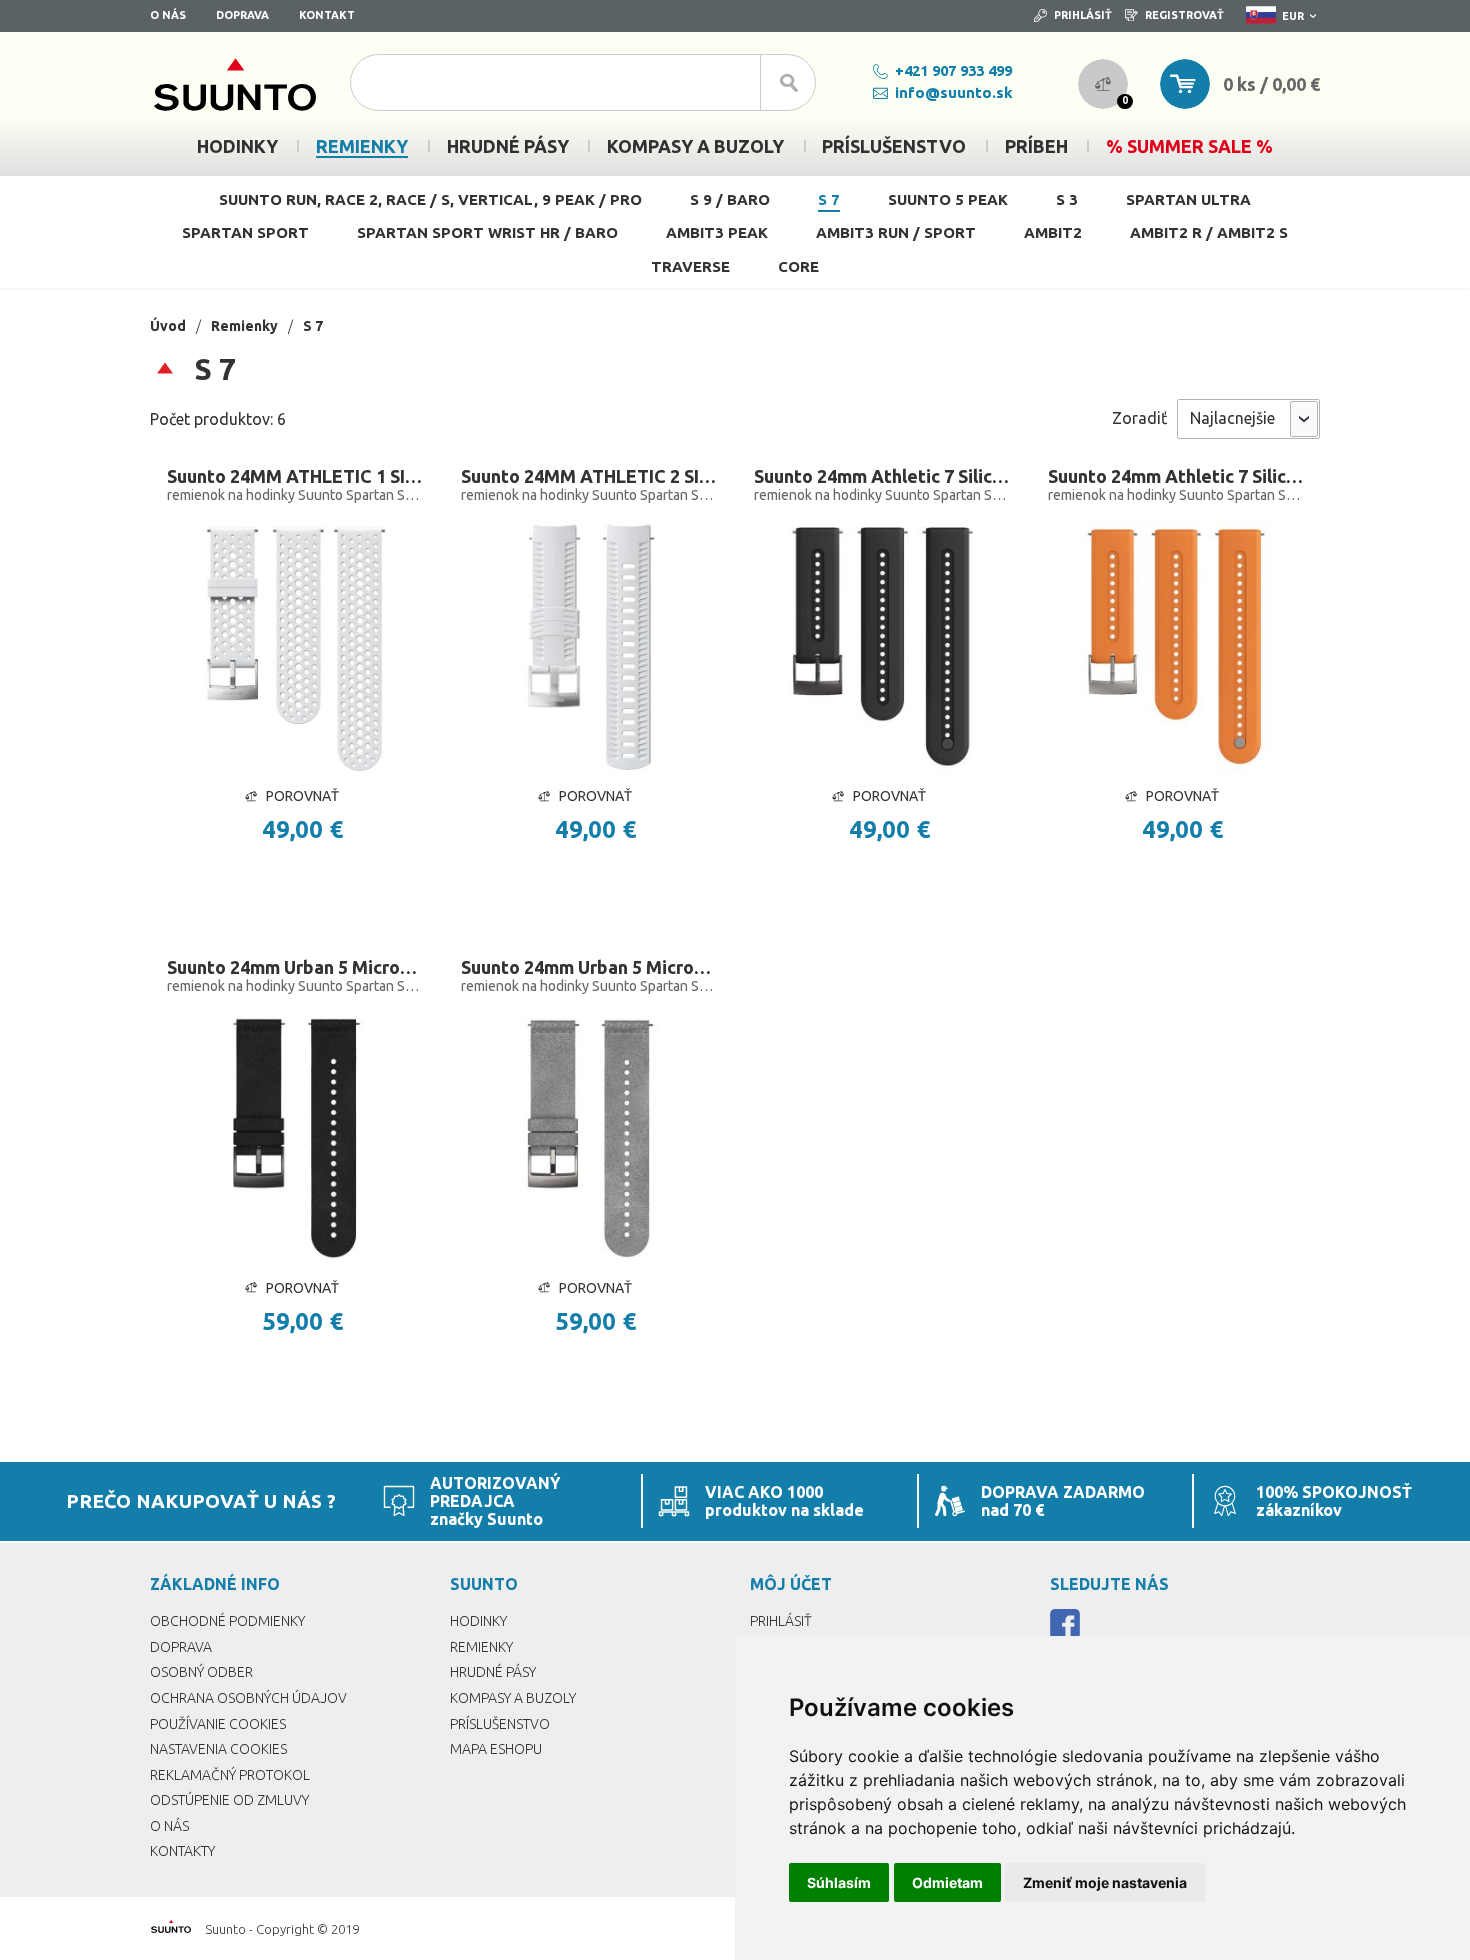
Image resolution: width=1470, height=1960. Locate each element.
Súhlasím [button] (839, 1882)
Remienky (244, 326)
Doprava (242, 15)
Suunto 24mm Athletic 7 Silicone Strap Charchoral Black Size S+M (882, 476)
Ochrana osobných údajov (248, 1698)
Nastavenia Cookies (218, 1749)
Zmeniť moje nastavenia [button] (1105, 1882)
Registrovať (1184, 15)
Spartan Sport (245, 232)
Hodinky (478, 1621)
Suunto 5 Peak (948, 199)
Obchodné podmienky (227, 1621)
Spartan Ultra (1188, 199)
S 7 (829, 199)
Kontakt (327, 15)
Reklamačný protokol (230, 1775)
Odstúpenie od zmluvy (229, 1800)
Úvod (168, 326)
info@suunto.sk (954, 92)
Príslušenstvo (500, 1724)
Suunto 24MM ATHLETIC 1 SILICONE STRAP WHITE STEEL (295, 476)
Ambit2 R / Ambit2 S (1209, 232)
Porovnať (302, 796)
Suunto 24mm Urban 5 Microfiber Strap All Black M (295, 967)
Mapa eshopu (496, 1749)
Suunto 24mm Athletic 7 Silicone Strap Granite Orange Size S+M (1176, 476)
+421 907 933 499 (953, 70)
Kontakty (182, 1851)
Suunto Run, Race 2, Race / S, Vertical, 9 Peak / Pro (430, 199)
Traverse (690, 266)
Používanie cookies (218, 1724)
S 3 (1067, 199)
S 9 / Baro (730, 199)
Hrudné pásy (493, 1672)
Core (798, 266)
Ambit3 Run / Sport (896, 232)
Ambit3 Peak (717, 232)
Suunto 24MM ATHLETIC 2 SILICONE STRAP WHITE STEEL (589, 476)
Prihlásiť (1083, 15)
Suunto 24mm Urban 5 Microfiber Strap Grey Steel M (589, 967)
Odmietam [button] (947, 1882)
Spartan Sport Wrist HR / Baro (487, 232)
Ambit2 (1053, 232)
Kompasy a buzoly (513, 1698)
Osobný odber (201, 1672)
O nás (168, 15)
